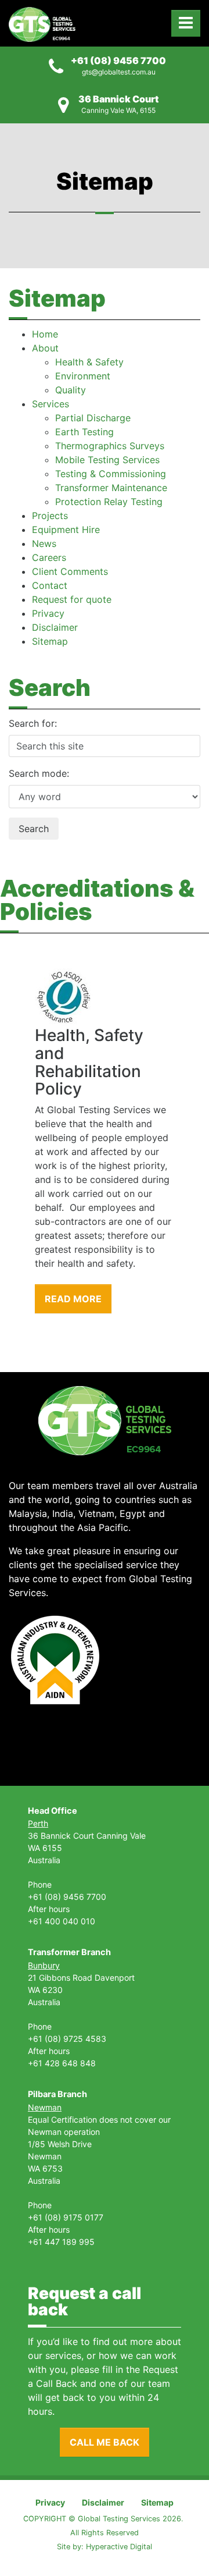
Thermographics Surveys (110, 446)
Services (51, 404)
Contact (50, 585)
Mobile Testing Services (107, 460)
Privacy (48, 613)
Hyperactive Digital (119, 2547)
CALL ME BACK (105, 2442)
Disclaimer (55, 627)
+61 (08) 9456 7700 (118, 61)
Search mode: (39, 773)
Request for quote (72, 599)
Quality (71, 390)
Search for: (33, 723)
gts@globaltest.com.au (119, 72)
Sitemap (50, 641)
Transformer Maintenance (111, 488)
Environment (83, 376)
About (45, 348)
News (44, 543)
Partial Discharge (93, 418)
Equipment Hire (66, 530)
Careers (49, 557)
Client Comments (70, 571)
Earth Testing (84, 432)
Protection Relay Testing (109, 502)
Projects (50, 516)
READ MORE (73, 1299)
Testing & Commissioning (111, 474)
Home (45, 334)
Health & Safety (89, 362)
